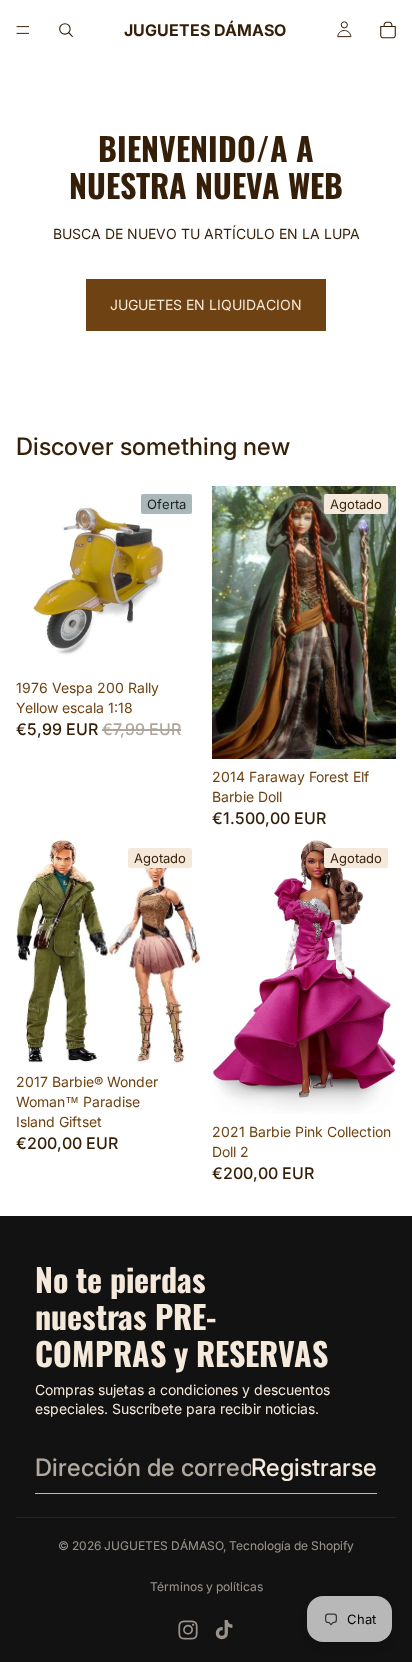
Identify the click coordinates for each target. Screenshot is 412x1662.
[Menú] (23, 30)
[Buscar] (66, 30)
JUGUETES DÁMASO (163, 1545)
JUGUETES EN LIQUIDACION (206, 304)
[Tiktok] (224, 1630)
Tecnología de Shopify (291, 1545)
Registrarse (314, 1467)
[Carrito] (388, 30)
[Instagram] (188, 1630)
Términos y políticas (206, 1586)
